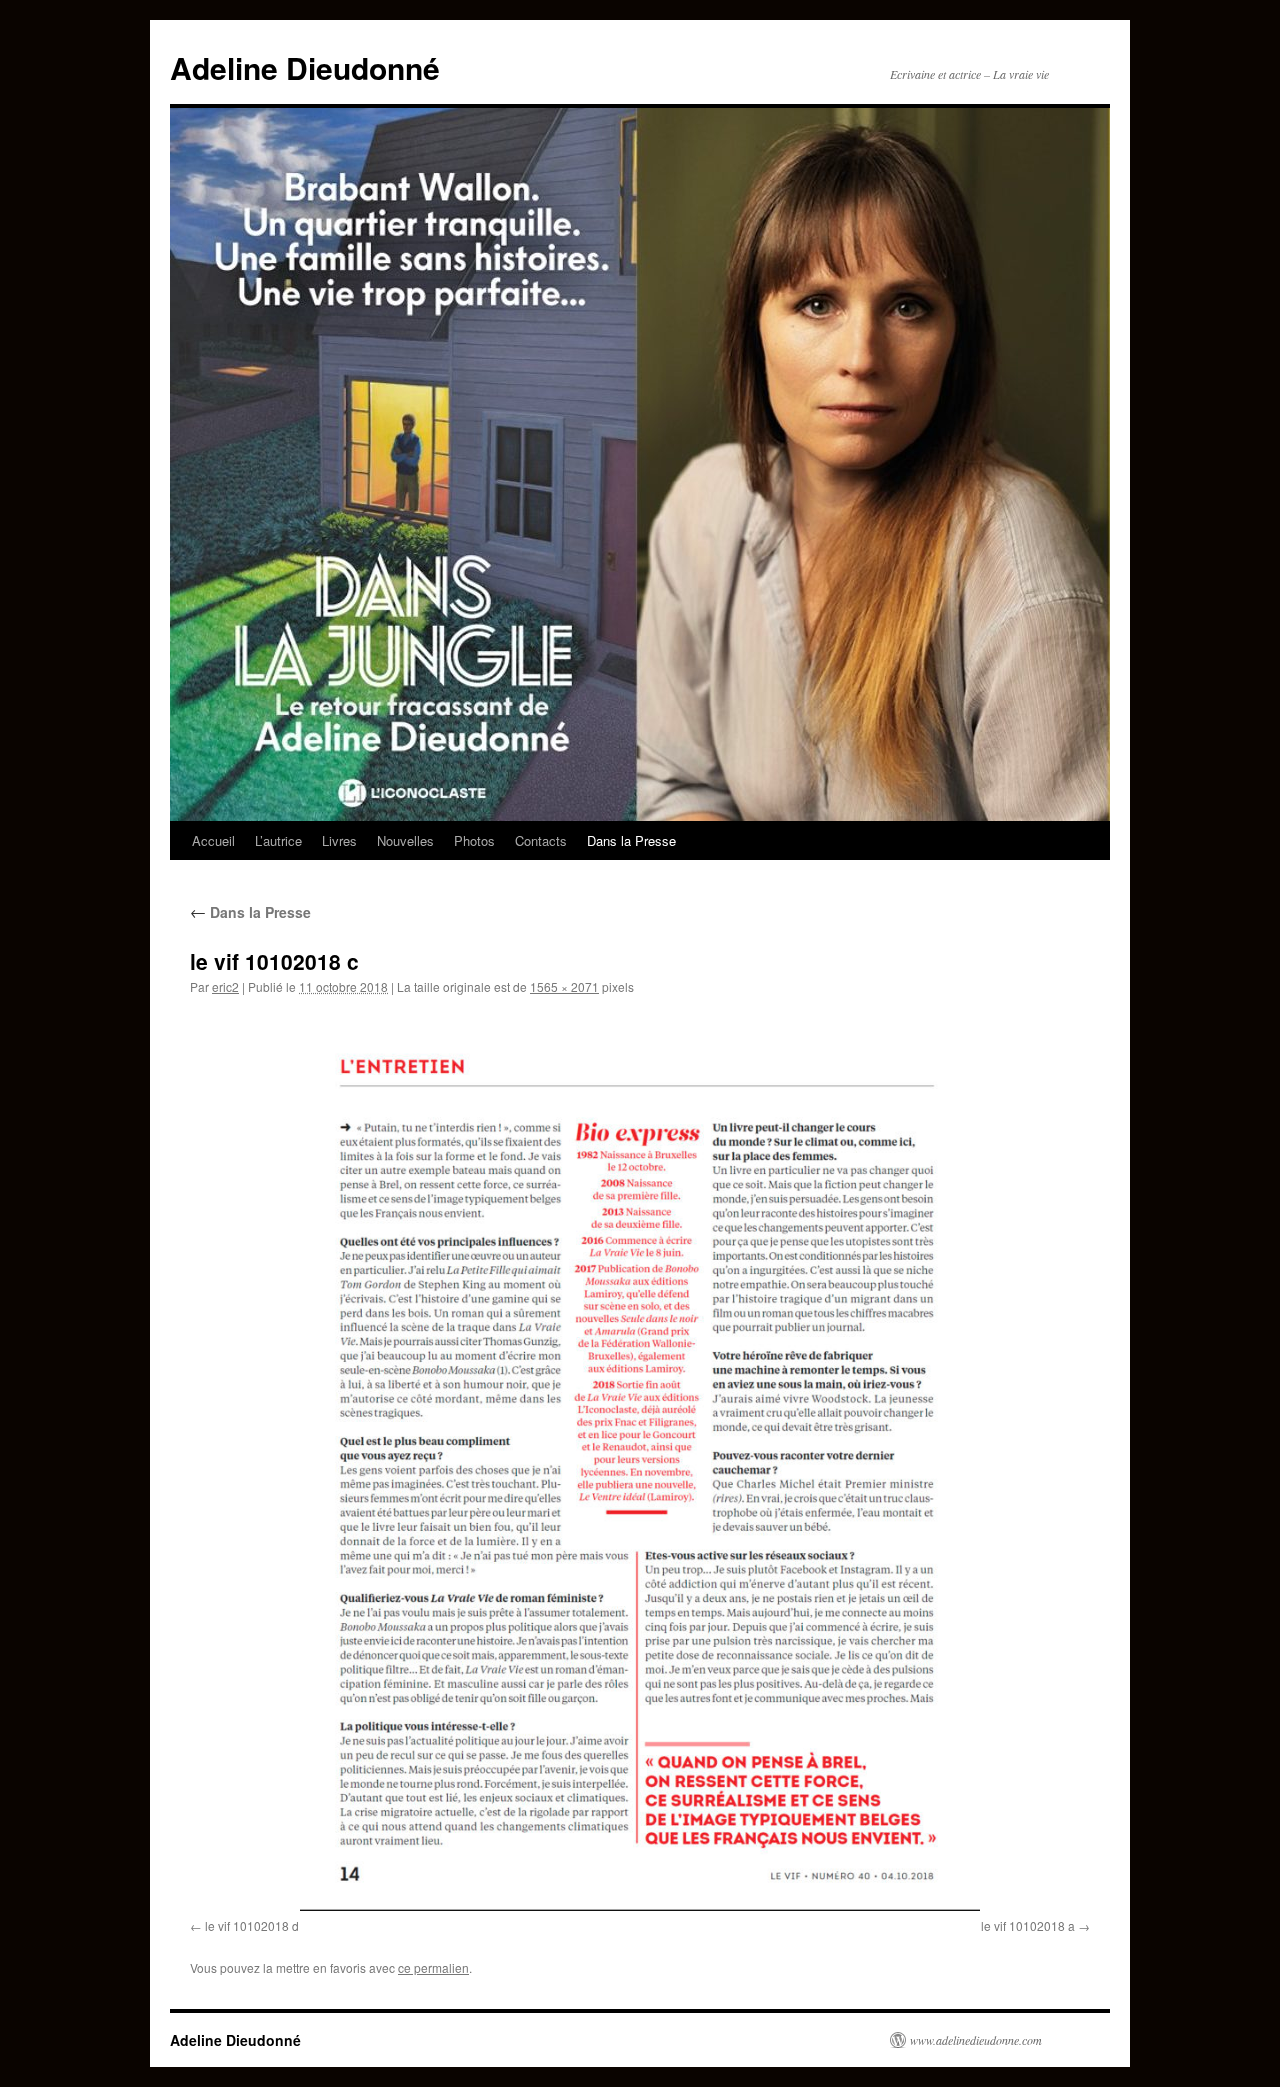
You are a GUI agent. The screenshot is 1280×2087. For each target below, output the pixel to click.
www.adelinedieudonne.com (976, 2040)
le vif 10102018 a (1028, 1925)
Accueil (213, 840)
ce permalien (433, 1967)
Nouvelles (405, 840)
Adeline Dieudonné (305, 67)
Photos (474, 840)
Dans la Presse (631, 840)
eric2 (225, 986)
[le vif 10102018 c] (640, 1461)
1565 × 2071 (564, 986)
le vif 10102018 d (252, 1925)
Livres (339, 840)
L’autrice (278, 840)
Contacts (541, 840)
